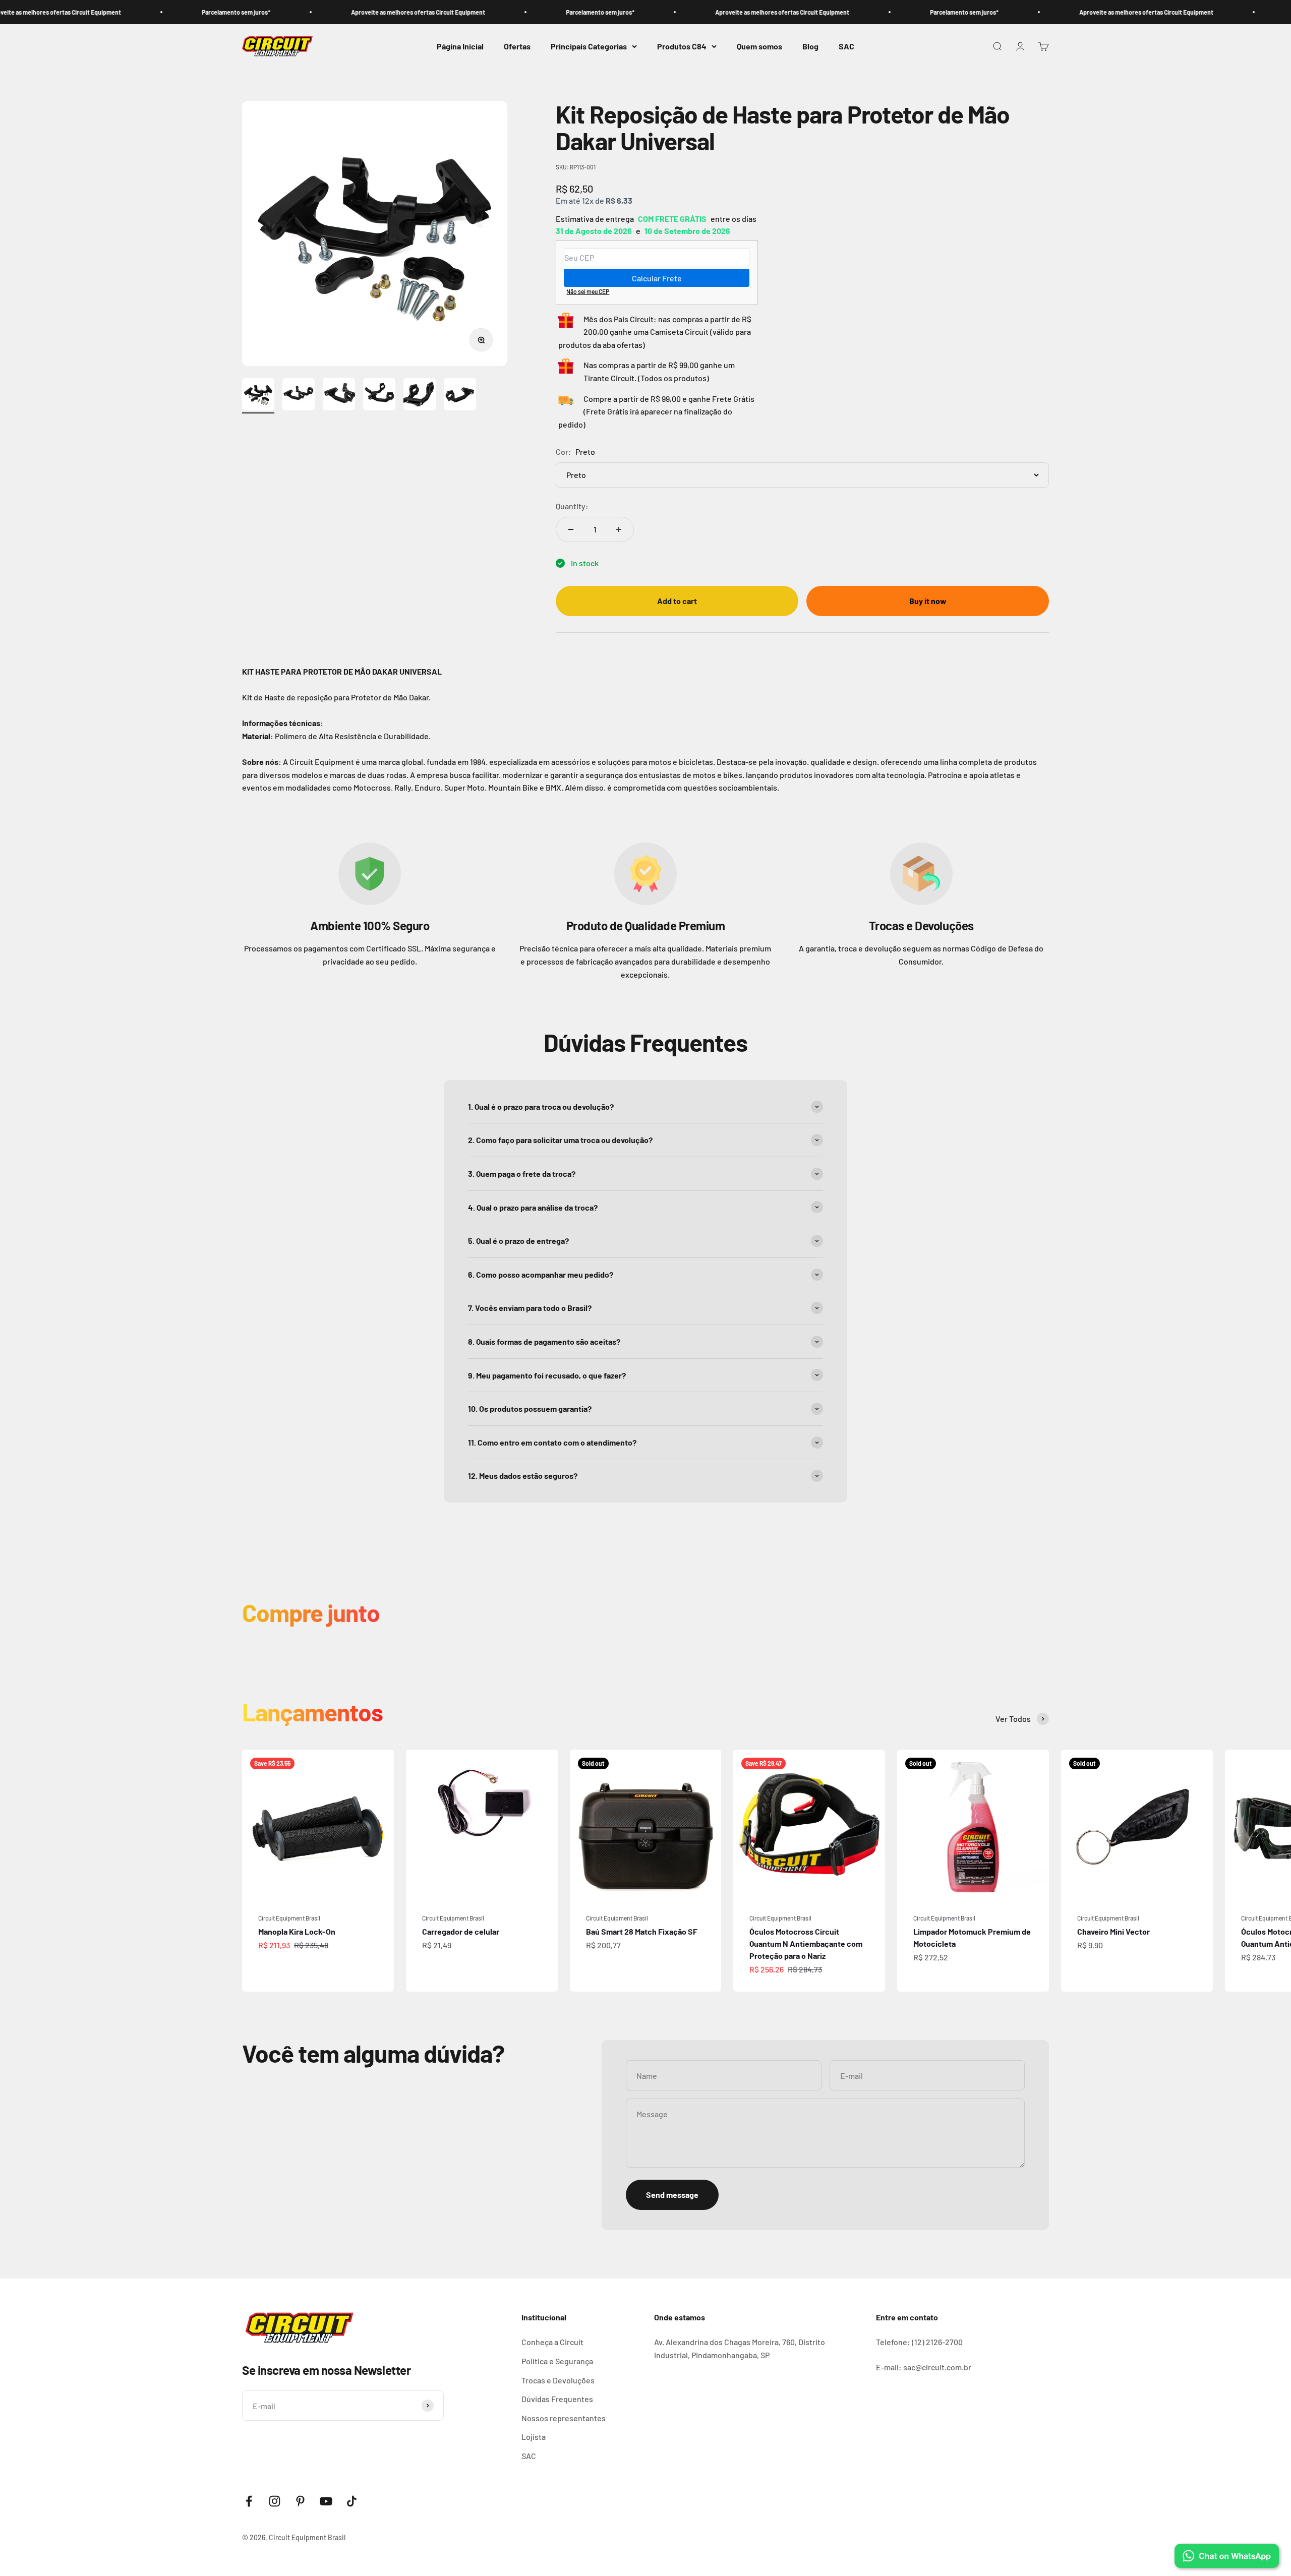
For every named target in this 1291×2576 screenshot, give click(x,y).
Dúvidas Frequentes (557, 2399)
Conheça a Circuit (552, 2342)
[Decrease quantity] (571, 529)
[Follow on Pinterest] (300, 2501)
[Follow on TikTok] (352, 2501)
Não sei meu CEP (588, 291)
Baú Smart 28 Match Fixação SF (642, 1931)
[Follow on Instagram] (275, 2501)
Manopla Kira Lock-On (297, 1931)
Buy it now (928, 601)
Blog (810, 46)
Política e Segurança (557, 2361)
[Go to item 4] (379, 396)
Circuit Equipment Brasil (289, 1918)
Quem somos (759, 46)
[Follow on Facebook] (249, 2501)
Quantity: (572, 506)
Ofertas (517, 46)
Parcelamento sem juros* (121, 12)
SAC (846, 46)
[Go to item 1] (258, 396)
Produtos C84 (682, 46)
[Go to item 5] (420, 396)
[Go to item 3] (339, 396)
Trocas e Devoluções (558, 2380)
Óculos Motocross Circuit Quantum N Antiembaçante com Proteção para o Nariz (806, 1943)
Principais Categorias (589, 46)
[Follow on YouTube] (326, 2501)
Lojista (534, 2437)
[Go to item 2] (299, 396)
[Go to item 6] (460, 396)
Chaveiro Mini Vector (1113, 1931)
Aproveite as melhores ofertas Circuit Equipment (303, 12)
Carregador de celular (461, 1931)
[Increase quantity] (619, 529)
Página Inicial (460, 46)
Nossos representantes (564, 2418)
